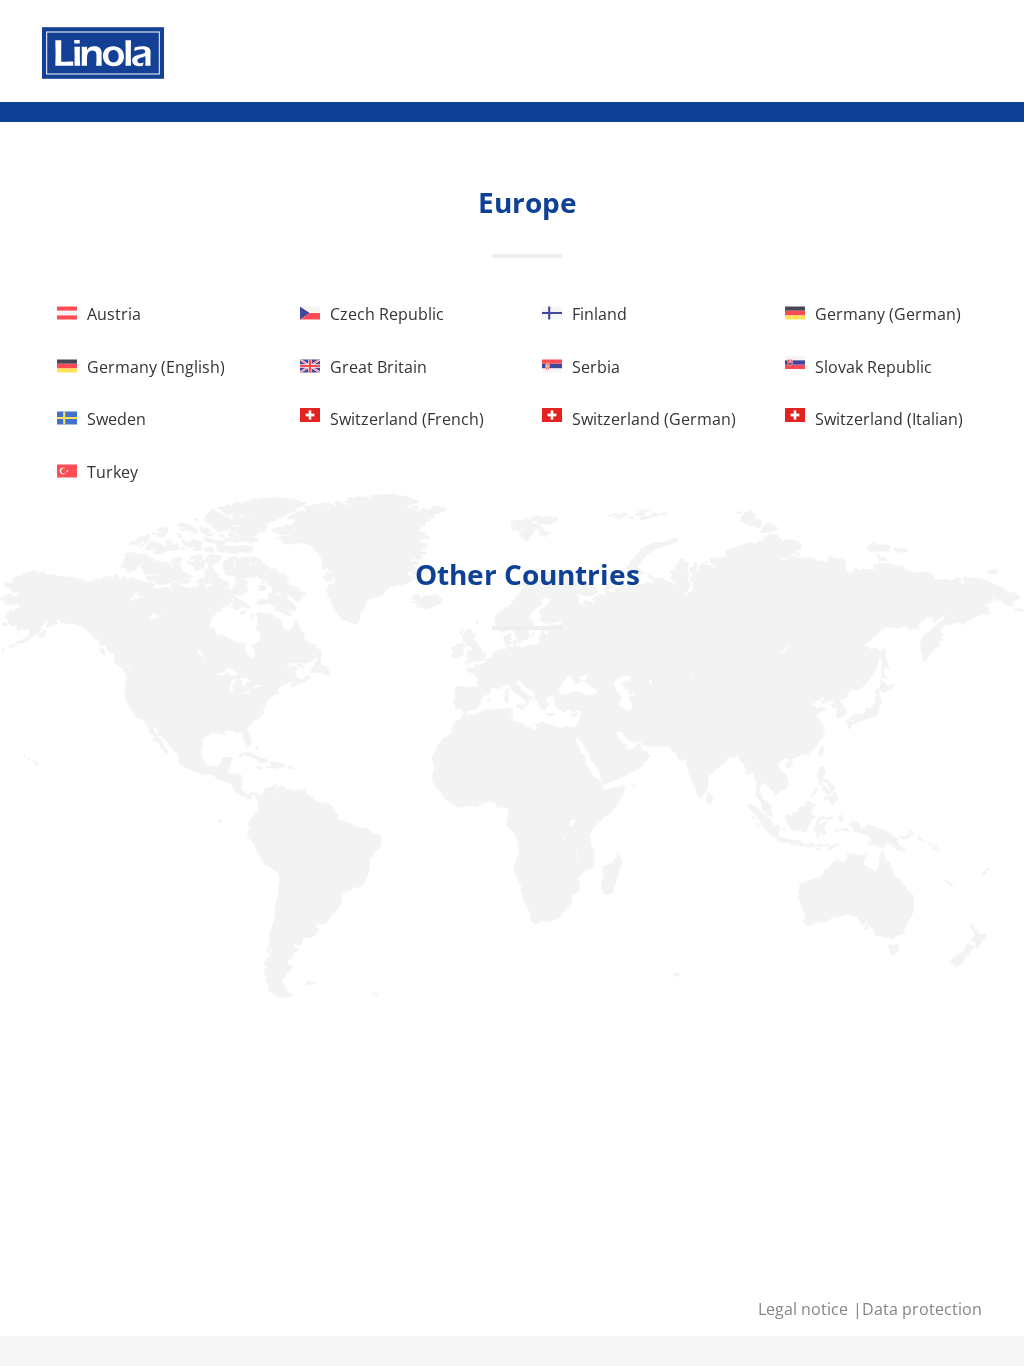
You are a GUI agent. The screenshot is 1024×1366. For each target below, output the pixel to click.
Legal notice (805, 1309)
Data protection (922, 1309)
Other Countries (527, 574)
